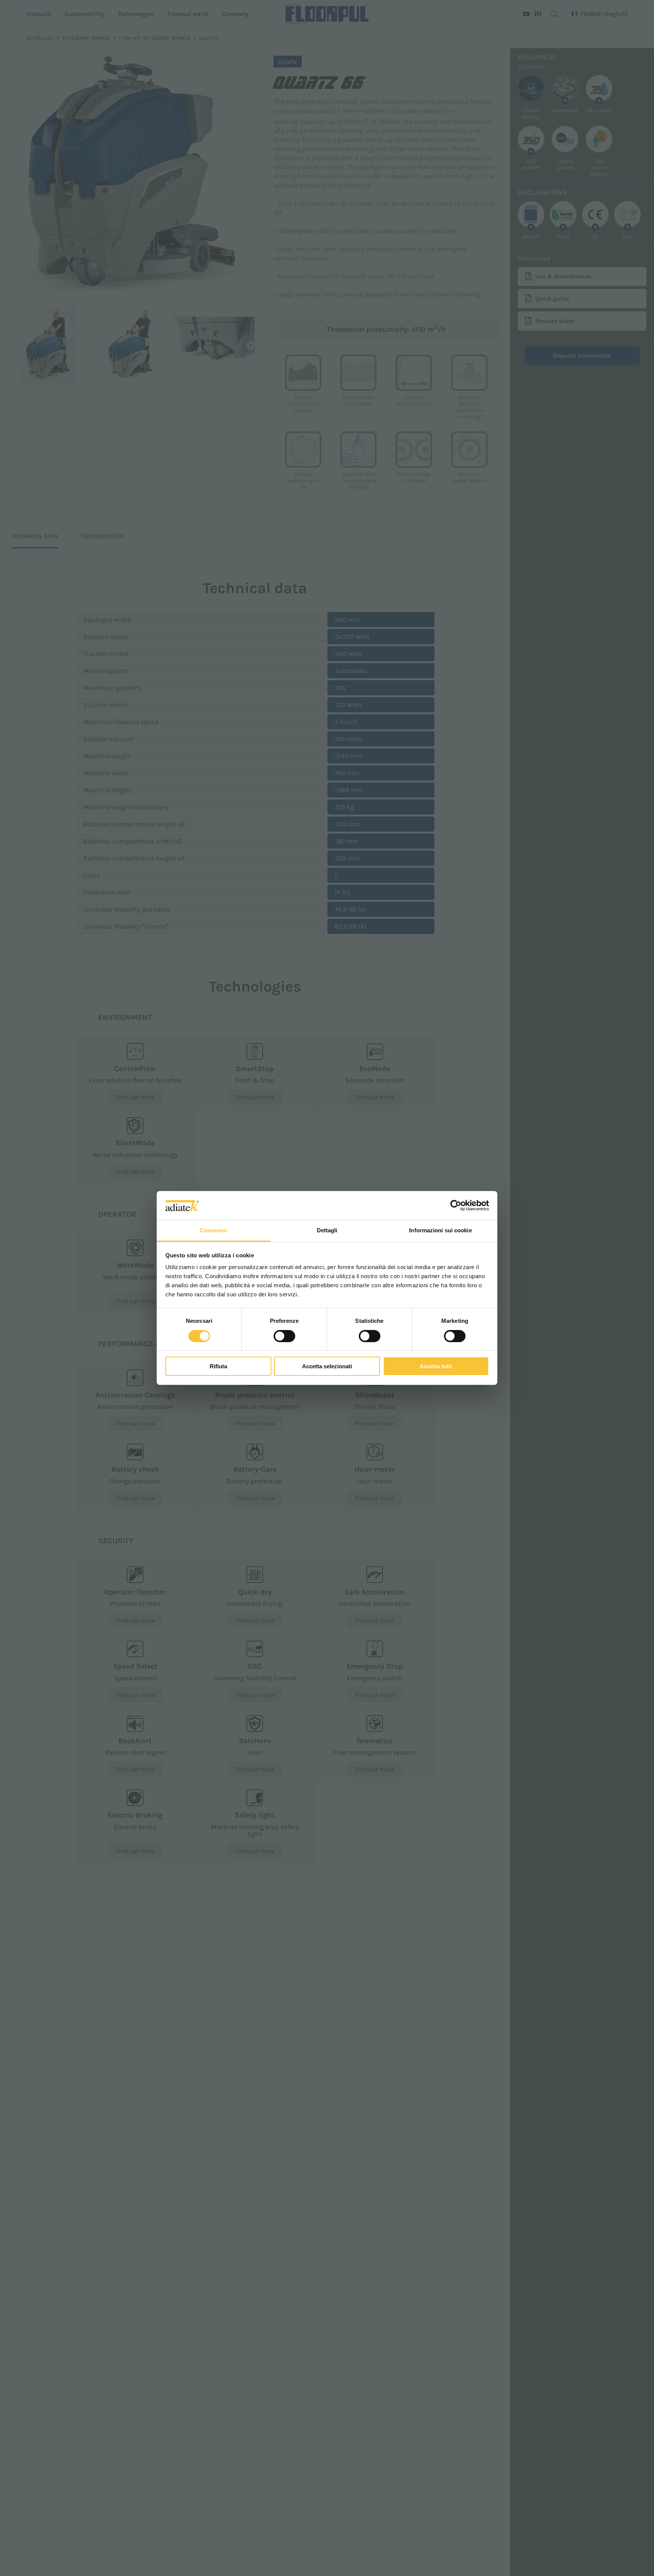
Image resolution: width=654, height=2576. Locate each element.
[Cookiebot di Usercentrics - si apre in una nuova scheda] (456, 1205)
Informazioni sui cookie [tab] (440, 1231)
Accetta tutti (436, 1367)
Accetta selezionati (327, 1367)
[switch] (284, 1336)
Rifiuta (218, 1367)
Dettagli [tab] (327, 1231)
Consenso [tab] (213, 1231)
